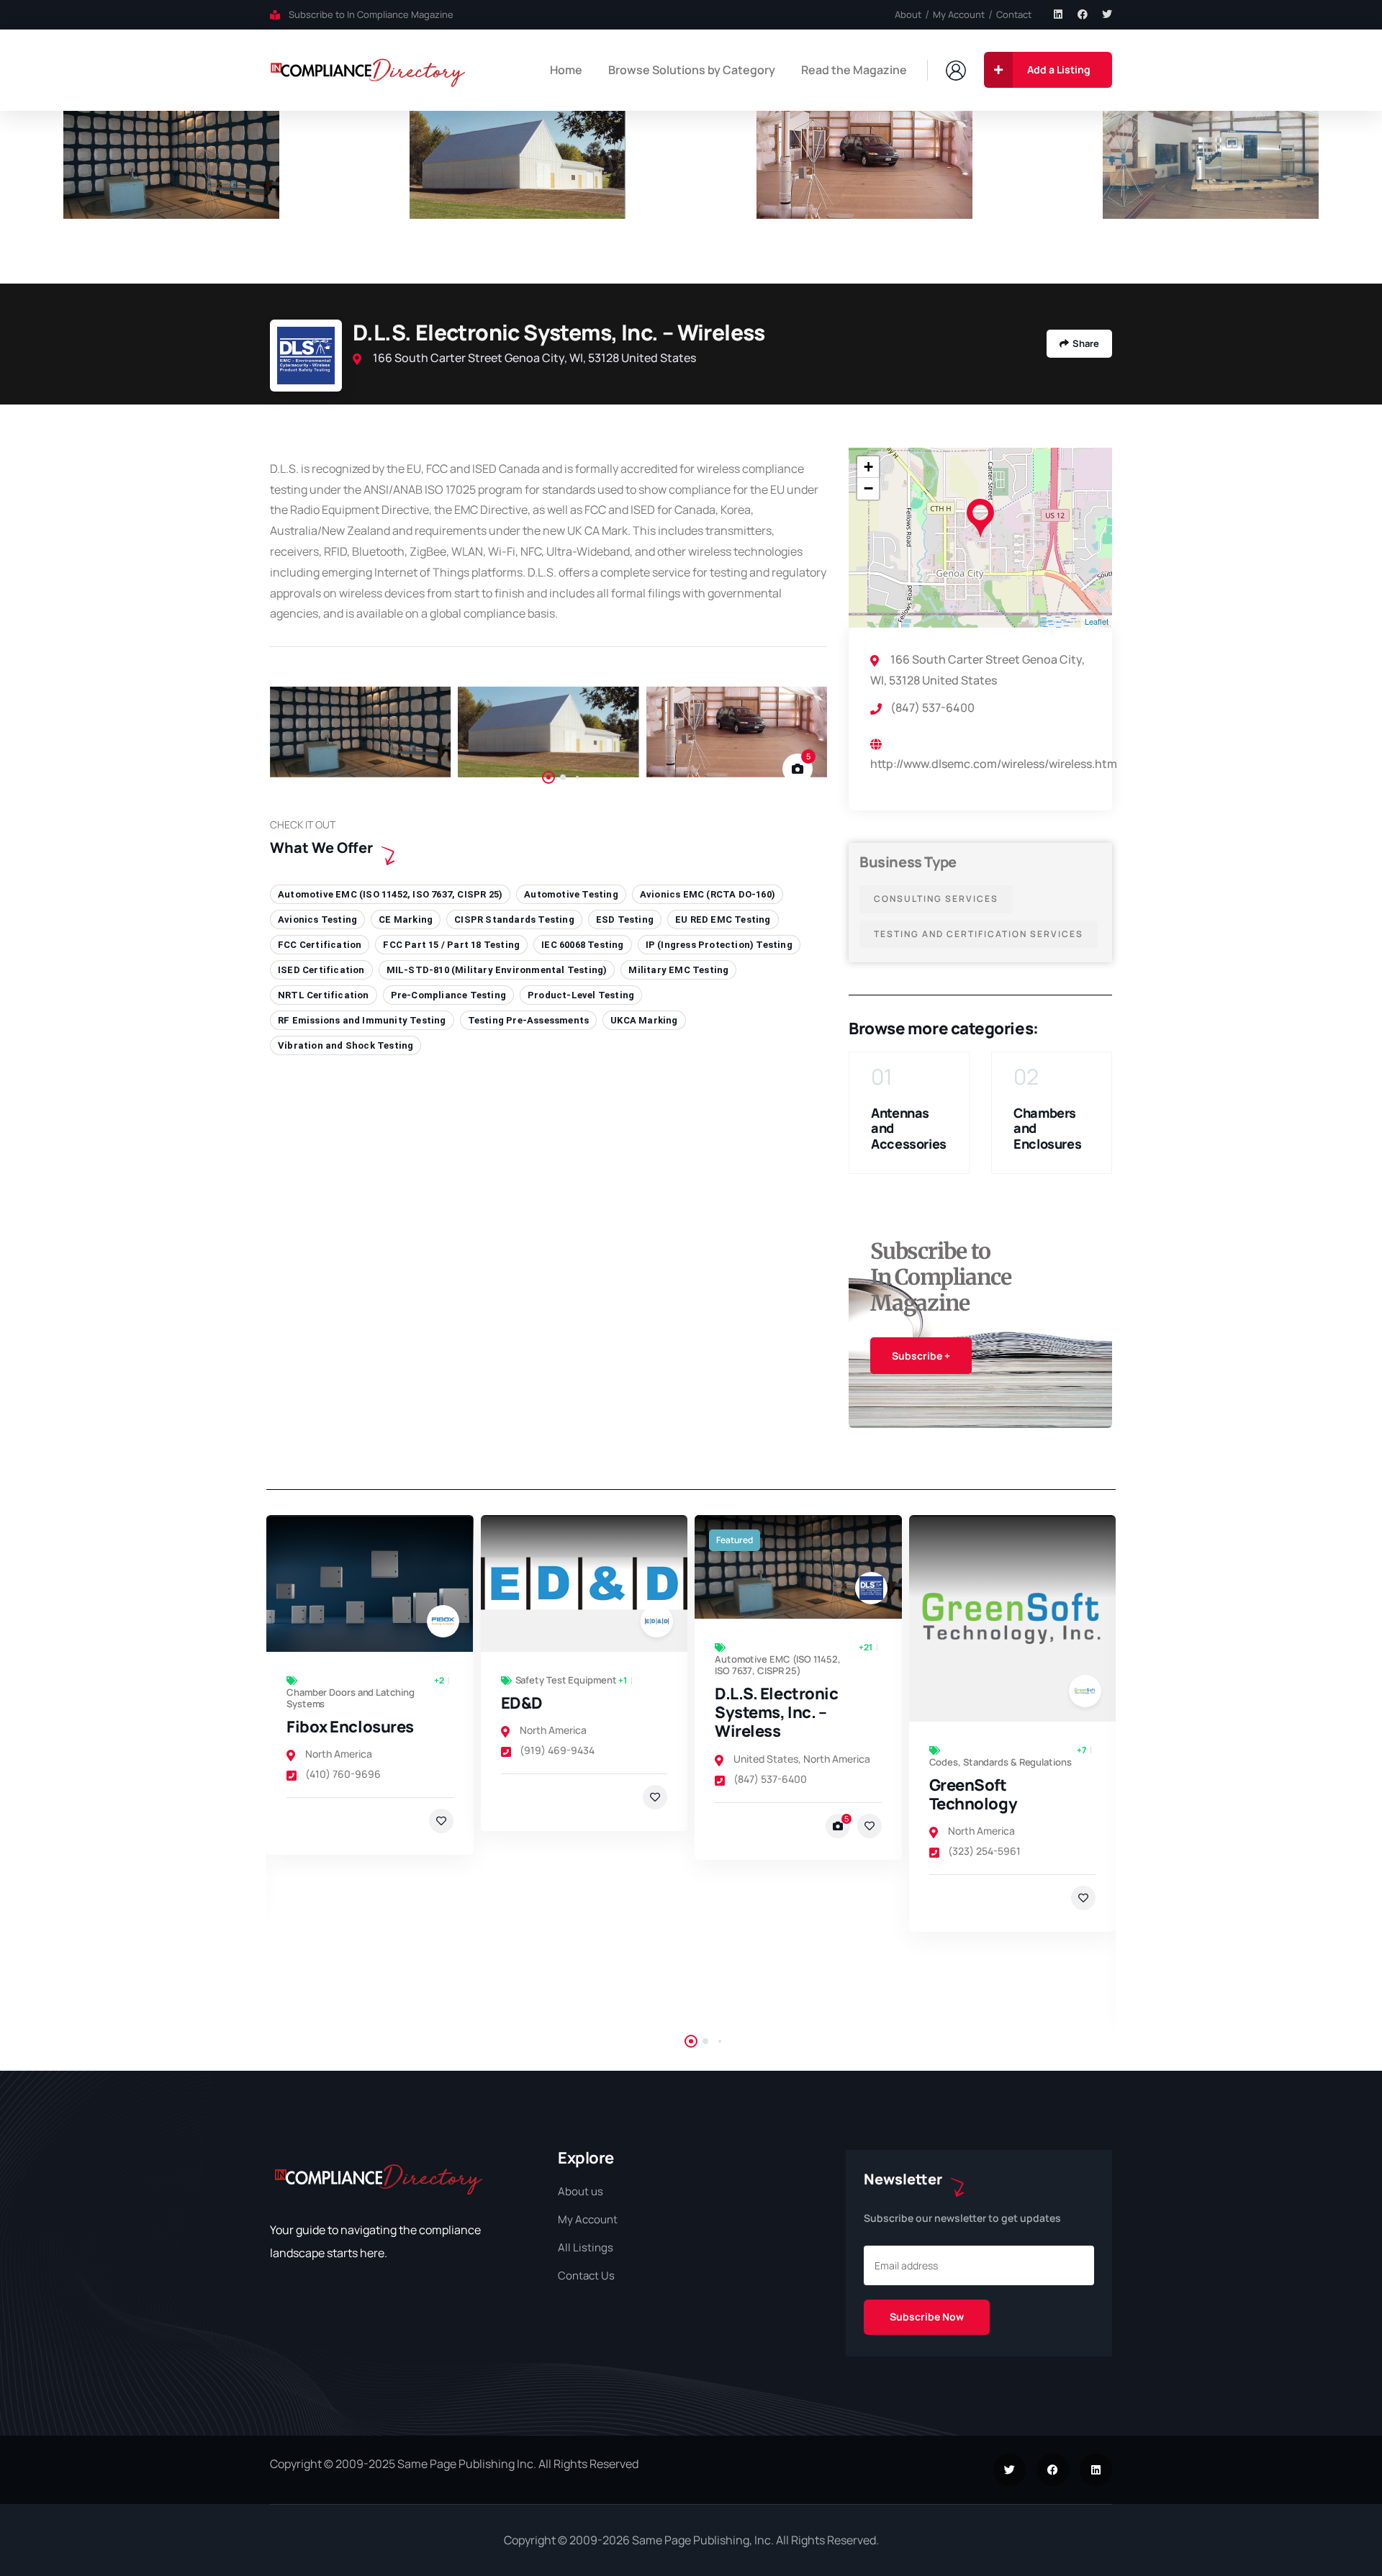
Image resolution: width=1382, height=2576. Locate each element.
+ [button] (868, 467)
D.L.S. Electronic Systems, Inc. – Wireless (567, 1713)
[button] (1354, 197)
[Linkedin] (1058, 14)
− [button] (868, 488)
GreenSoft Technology (764, 1794)
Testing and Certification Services (979, 934)
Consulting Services (936, 899)
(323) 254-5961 (775, 1851)
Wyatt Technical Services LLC (995, 1881)
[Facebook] (1083, 14)
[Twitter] (1107, 14)
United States (556, 1759)
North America (344, 1730)
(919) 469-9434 (348, 1750)
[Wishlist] (446, 1797)
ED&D (312, 1703)
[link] (375, 1583)
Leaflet (1097, 621)
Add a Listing (1059, 69)
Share (1086, 343)
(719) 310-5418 (987, 1939)
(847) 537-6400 (561, 1779)
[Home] (368, 70)
